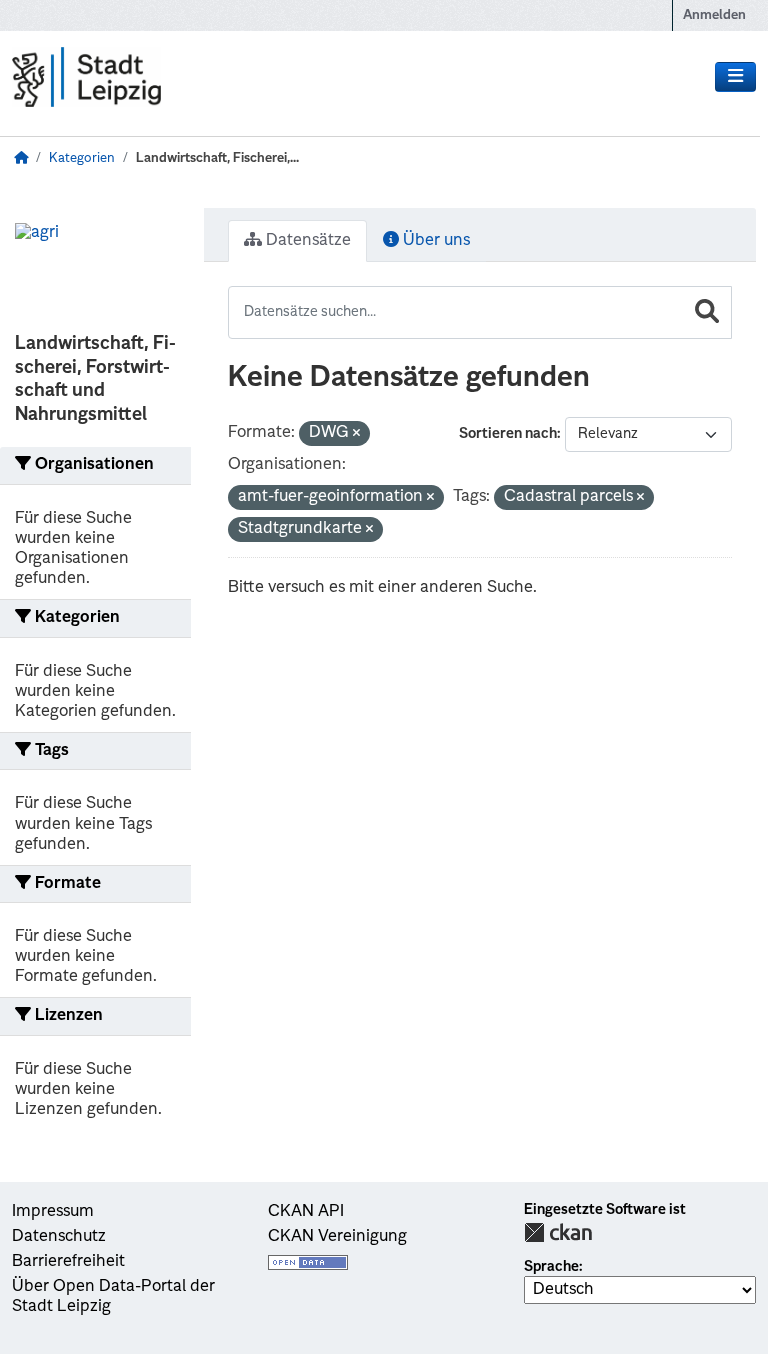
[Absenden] (707, 312)
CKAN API (306, 1212)
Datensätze (306, 241)
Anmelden (714, 15)
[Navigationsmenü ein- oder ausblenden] (735, 77)
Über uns (434, 241)
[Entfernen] (356, 434)
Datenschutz (59, 1237)
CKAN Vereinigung (337, 1237)
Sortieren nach (508, 434)
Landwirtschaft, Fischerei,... (217, 158)
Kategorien (82, 158)
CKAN (558, 1232)
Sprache (551, 1267)
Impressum (53, 1212)
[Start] (21, 158)
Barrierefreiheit (68, 1262)
